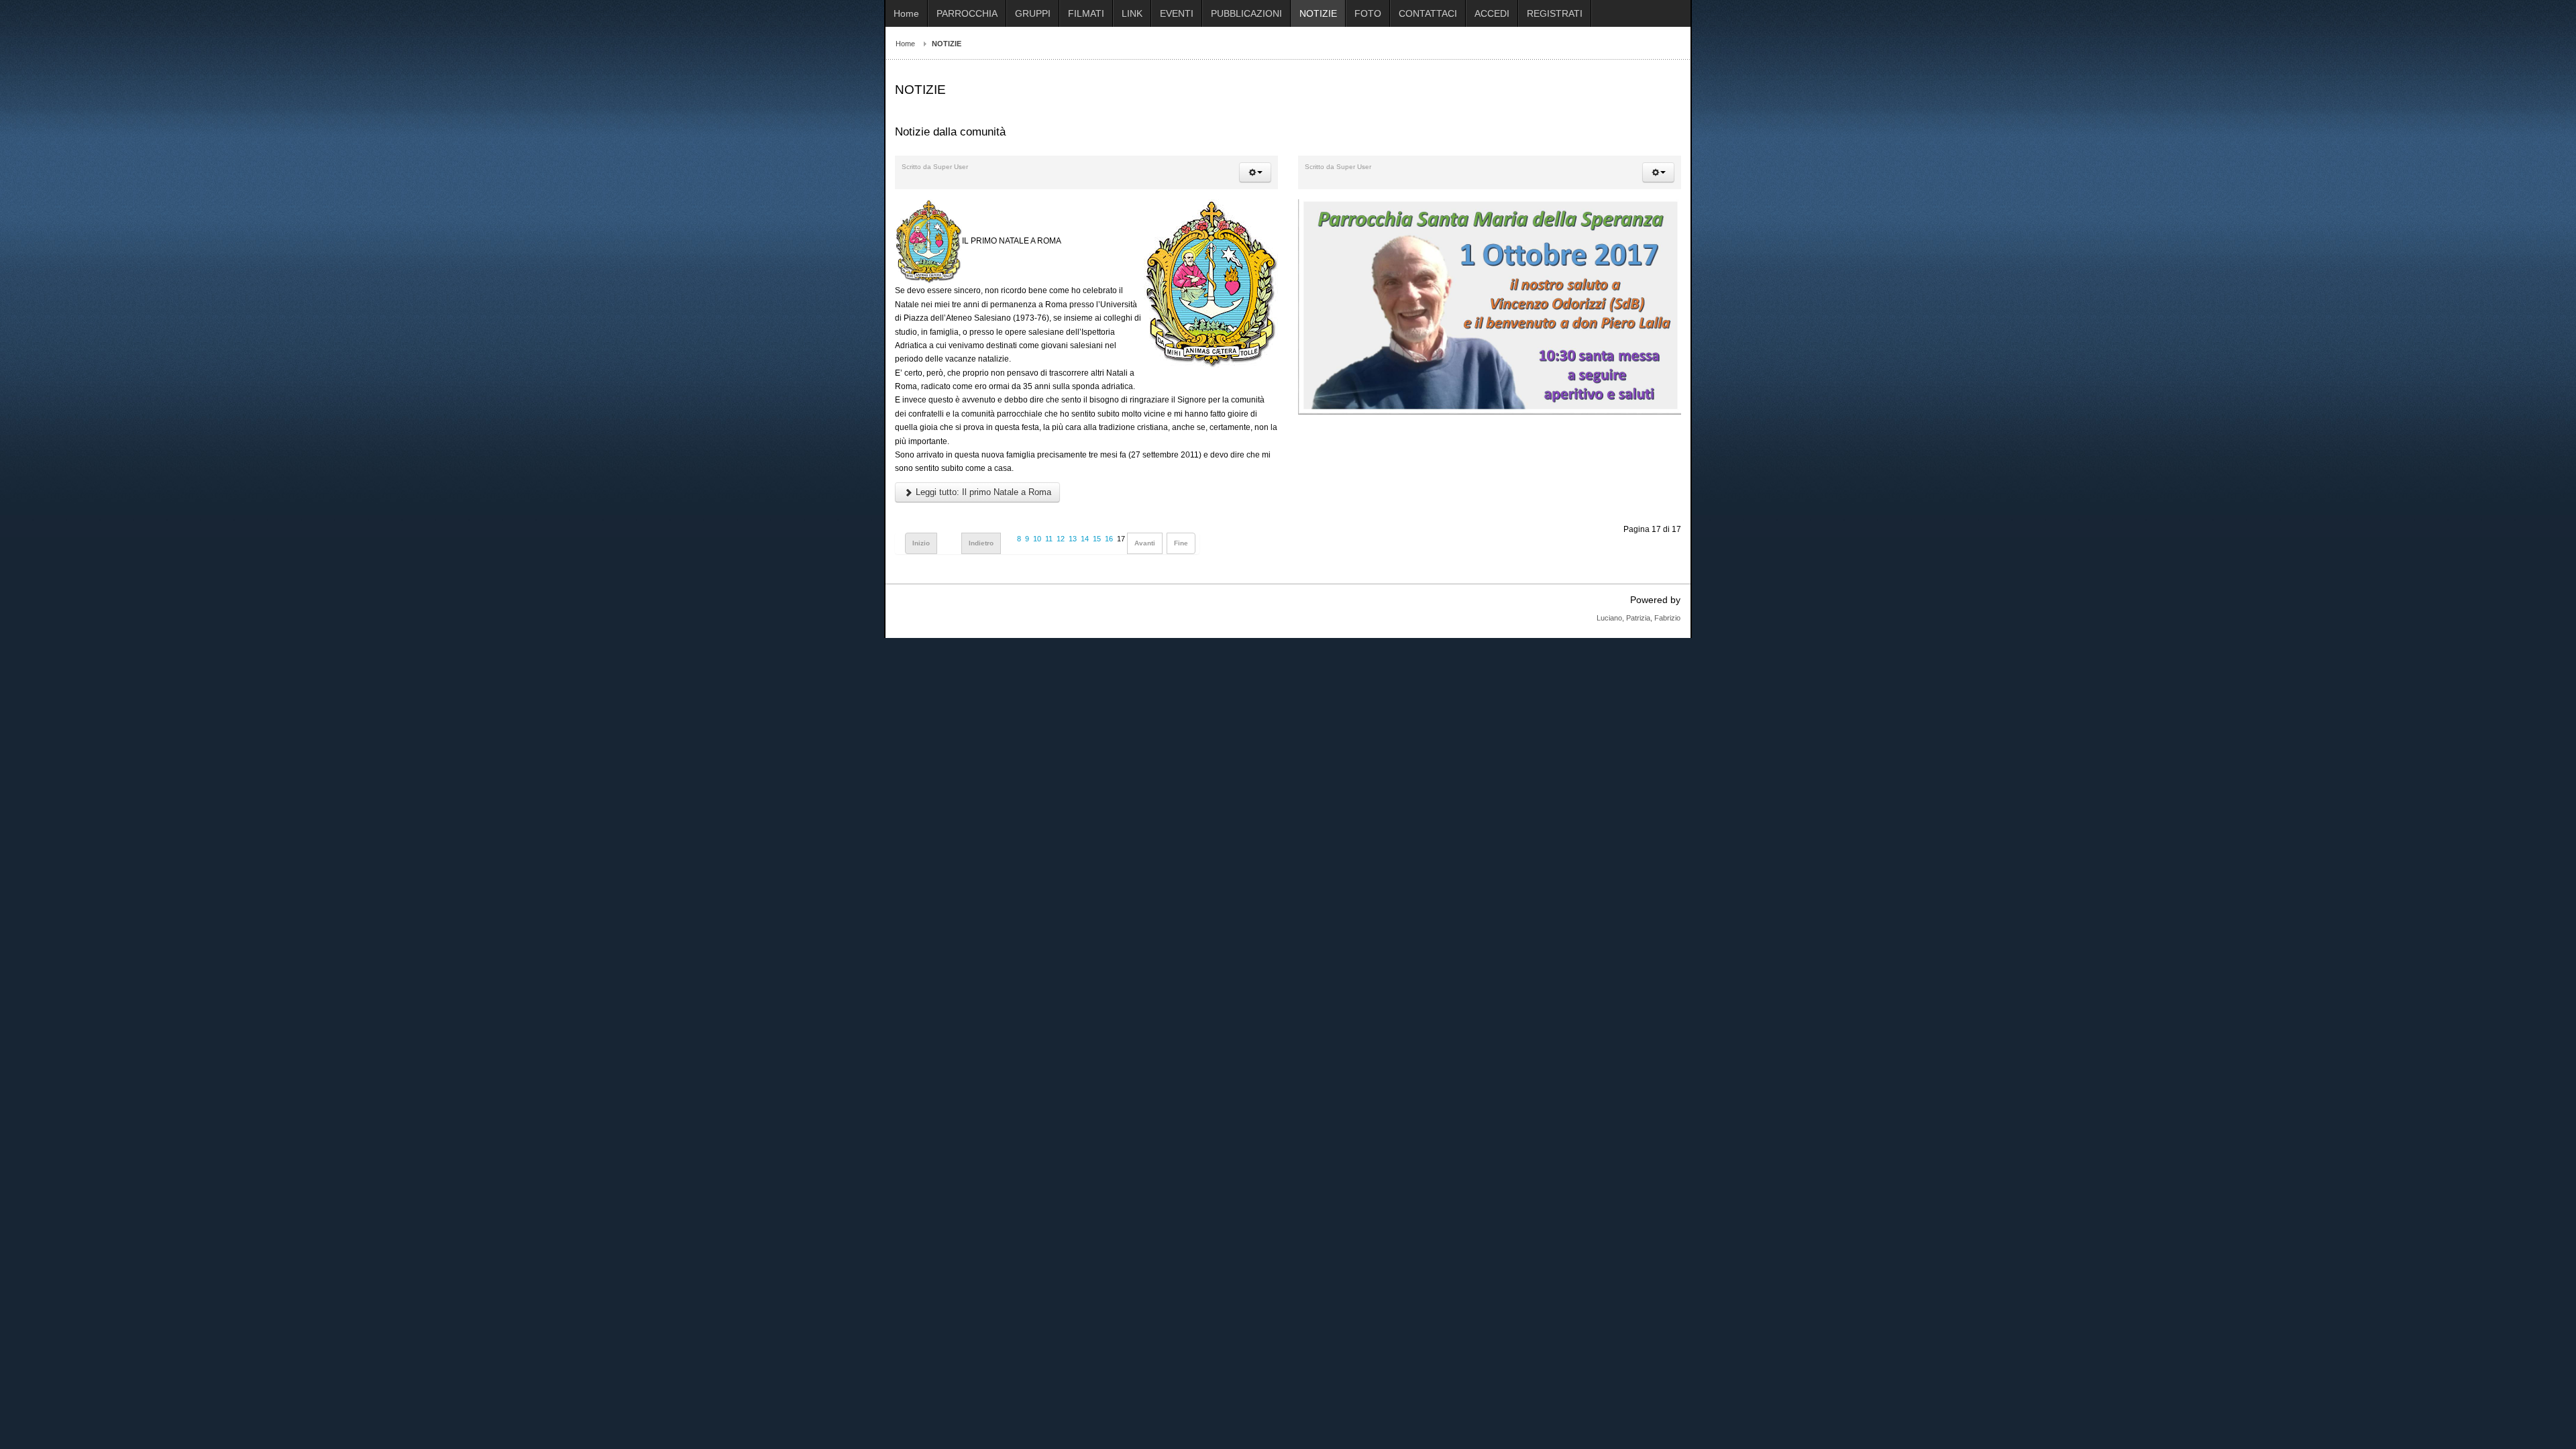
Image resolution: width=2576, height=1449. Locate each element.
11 (1049, 539)
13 (1073, 539)
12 (1061, 539)
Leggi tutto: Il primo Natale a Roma (982, 492)
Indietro (981, 543)
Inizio (921, 543)
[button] (1255, 172)
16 (1109, 539)
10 (1037, 539)
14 (1085, 539)
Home (905, 44)
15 (1097, 539)
